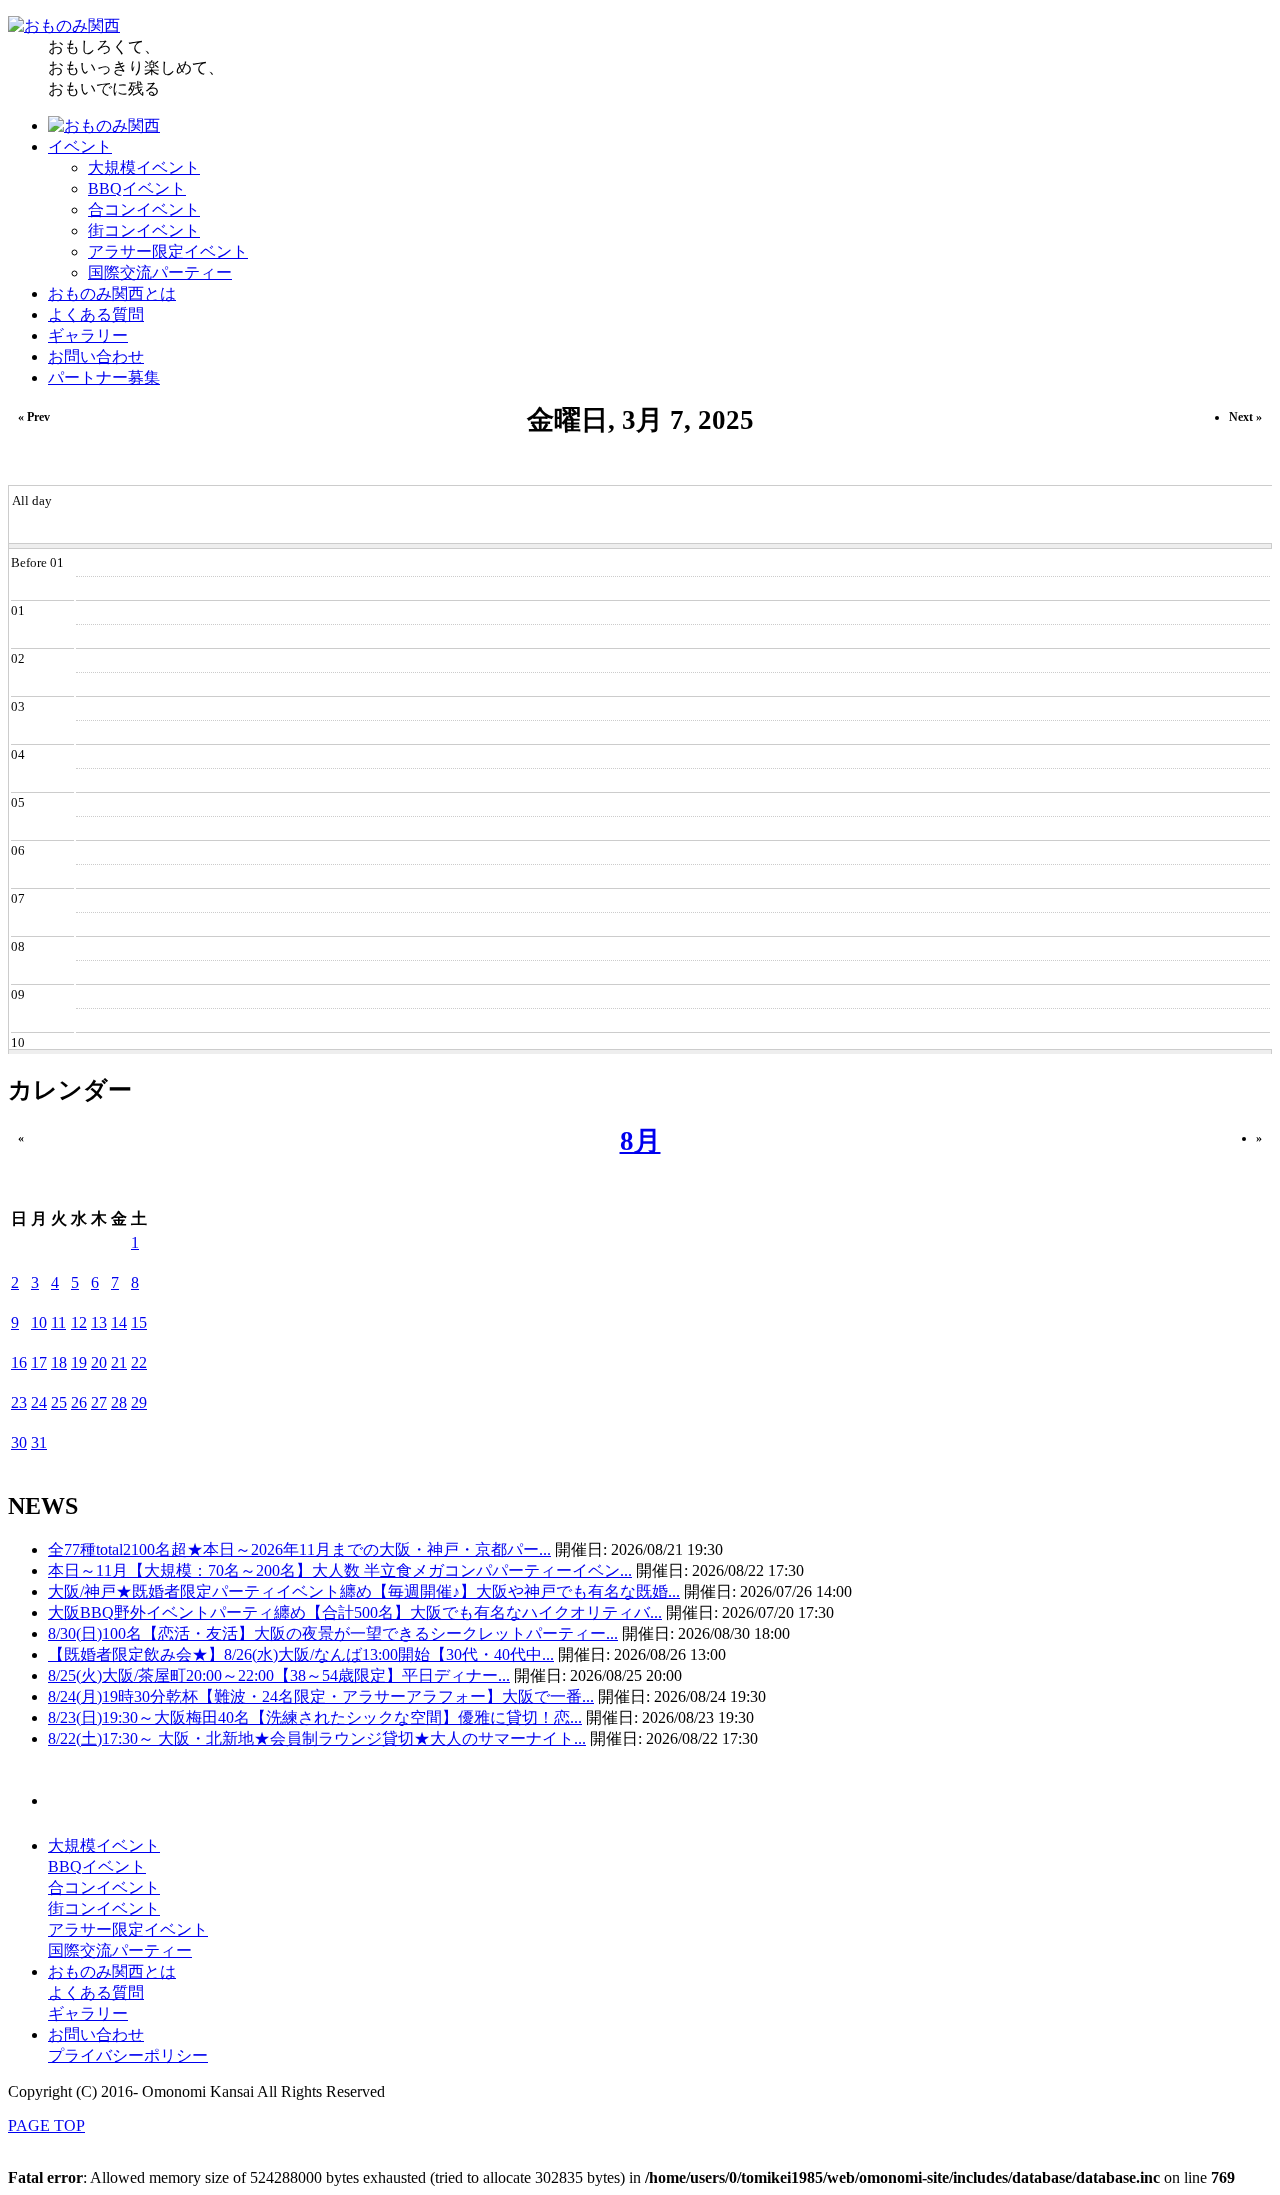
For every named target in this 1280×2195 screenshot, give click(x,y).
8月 (640, 1141)
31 (39, 1442)
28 (119, 1402)
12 (79, 1322)
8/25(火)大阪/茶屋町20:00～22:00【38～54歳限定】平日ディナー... (279, 1675)
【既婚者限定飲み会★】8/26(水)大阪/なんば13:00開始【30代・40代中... (301, 1654)
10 (39, 1322)
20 (99, 1362)
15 (139, 1322)
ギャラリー (88, 335)
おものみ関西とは (112, 293)
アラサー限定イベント (168, 251)
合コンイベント (144, 209)
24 (39, 1402)
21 (119, 1362)
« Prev (34, 417)
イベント (80, 146)
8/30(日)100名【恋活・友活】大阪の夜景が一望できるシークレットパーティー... (333, 1633)
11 (58, 1322)
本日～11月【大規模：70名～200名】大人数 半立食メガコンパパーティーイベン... (340, 1570)
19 (79, 1362)
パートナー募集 (104, 377)
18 (59, 1362)
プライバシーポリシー (128, 2055)
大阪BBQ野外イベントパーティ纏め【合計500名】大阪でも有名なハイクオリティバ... (355, 1612)
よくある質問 (96, 314)
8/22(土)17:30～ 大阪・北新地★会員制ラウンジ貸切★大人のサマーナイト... (317, 1738)
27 (99, 1402)
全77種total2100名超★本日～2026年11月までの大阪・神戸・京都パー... (299, 1549)
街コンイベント (144, 230)
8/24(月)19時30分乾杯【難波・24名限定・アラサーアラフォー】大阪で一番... (321, 1696)
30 (19, 1442)
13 (99, 1322)
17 (39, 1362)
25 (59, 1402)
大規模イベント (144, 167)
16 (19, 1362)
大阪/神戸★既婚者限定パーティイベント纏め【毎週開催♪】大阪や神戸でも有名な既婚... (364, 1591)
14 (119, 1322)
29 (139, 1402)
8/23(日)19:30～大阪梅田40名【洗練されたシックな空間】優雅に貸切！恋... (315, 1717)
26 (79, 1402)
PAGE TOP (46, 2125)
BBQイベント (137, 188)
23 (19, 1402)
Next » (1245, 417)
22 (139, 1362)
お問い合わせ (96, 356)
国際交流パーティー (160, 272)
